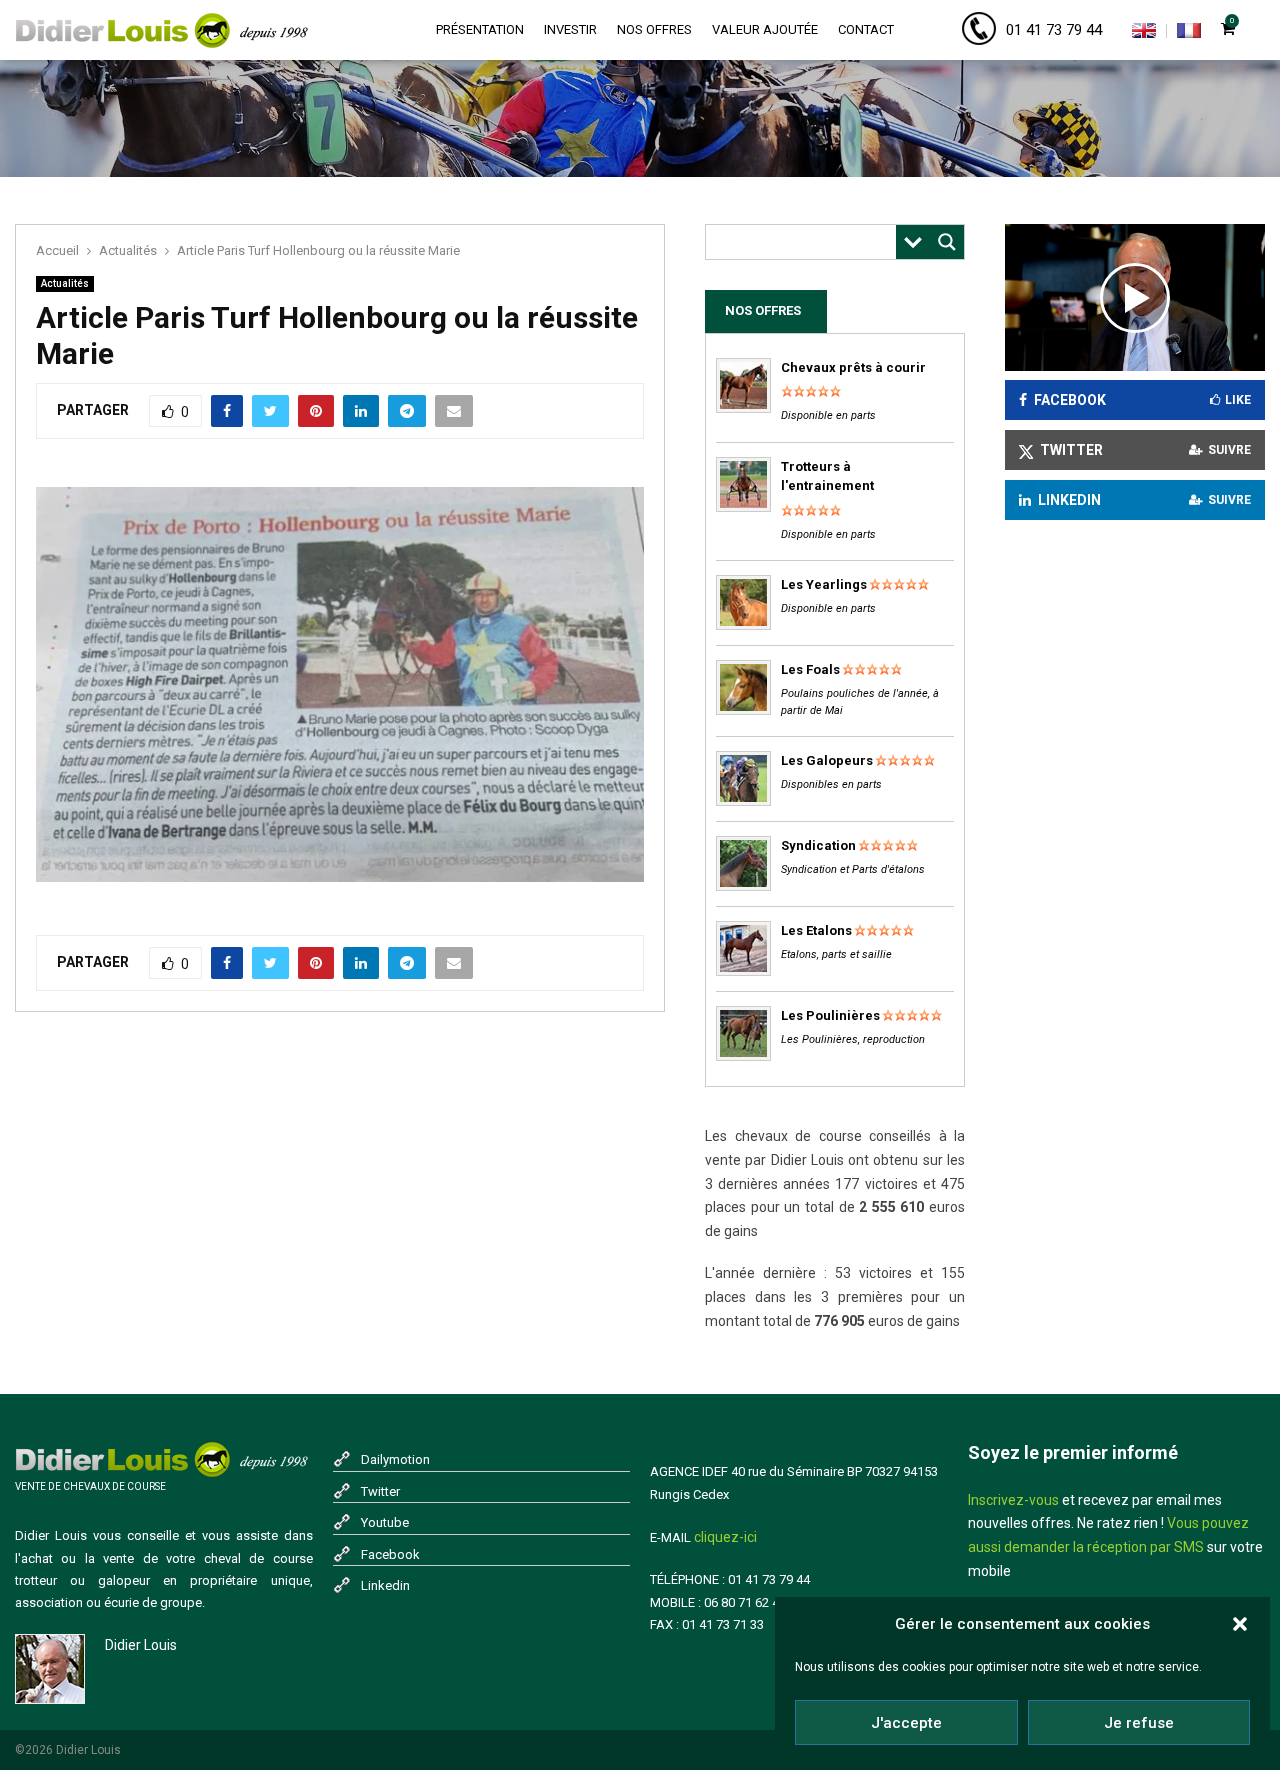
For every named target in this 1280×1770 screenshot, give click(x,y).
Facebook (390, 1554)
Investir (570, 29)
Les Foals (810, 669)
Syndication (818, 845)
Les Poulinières (830, 1015)
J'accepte (906, 1723)
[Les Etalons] (743, 971)
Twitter (380, 1491)
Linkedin (385, 1585)
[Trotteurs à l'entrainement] (743, 507)
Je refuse (1139, 1723)
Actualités (65, 283)
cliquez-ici (725, 1537)
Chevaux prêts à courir (853, 367)
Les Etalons (816, 930)
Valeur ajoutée (765, 29)
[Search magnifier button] (947, 242)
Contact (866, 29)
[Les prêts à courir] (743, 408)
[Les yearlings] (743, 625)
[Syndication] (743, 886)
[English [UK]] (1144, 34)
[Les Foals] (743, 710)
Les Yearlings (824, 584)
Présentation (480, 29)
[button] (1240, 1624)
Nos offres (654, 29)
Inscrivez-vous (1013, 1500)
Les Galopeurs (827, 760)
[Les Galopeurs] (743, 801)
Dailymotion (395, 1459)
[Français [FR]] (1189, 34)
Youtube (385, 1522)
